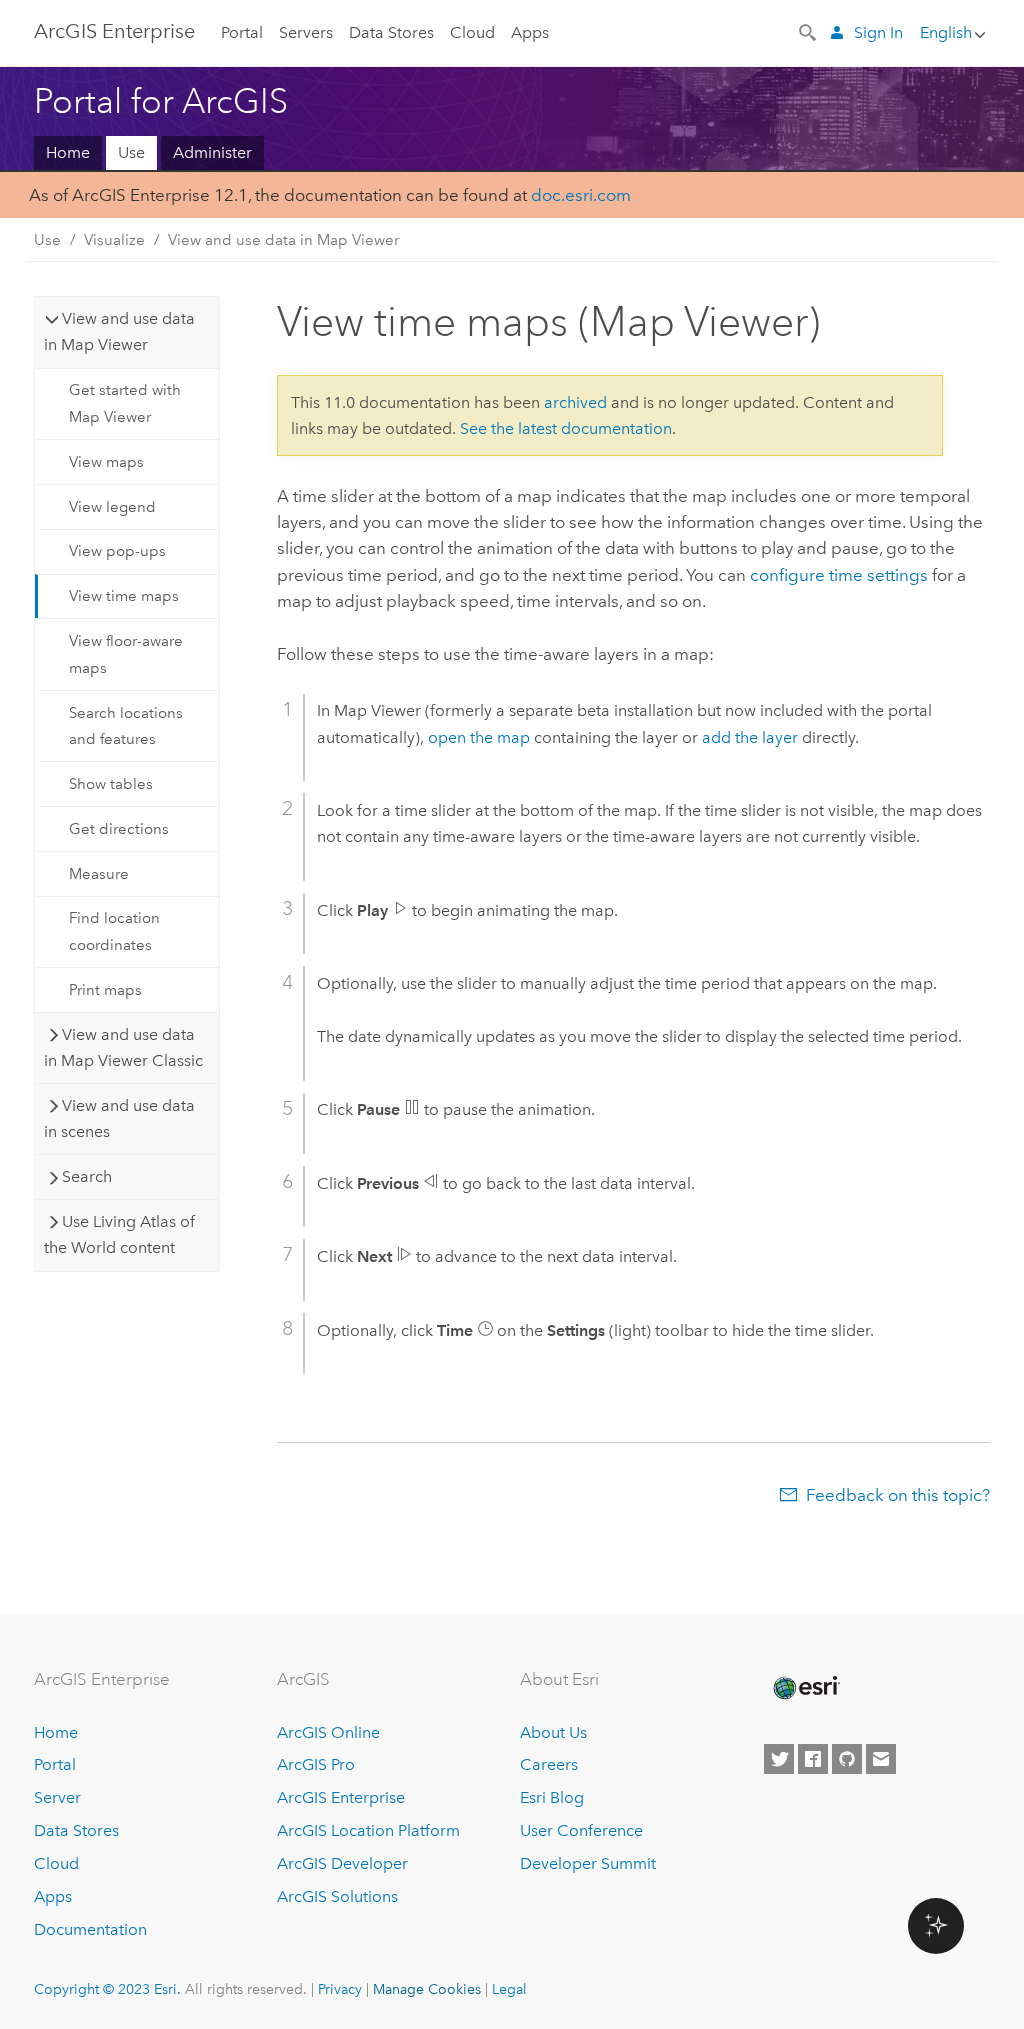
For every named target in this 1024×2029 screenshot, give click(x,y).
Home (68, 152)
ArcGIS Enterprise (114, 31)
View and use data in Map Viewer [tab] (119, 331)
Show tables (111, 784)
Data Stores (391, 32)
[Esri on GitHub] (847, 1759)
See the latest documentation (566, 428)
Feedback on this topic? (898, 1495)
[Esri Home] (805, 1688)
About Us (553, 1732)
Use (131, 152)
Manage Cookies (427, 1989)
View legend (112, 507)
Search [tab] (87, 1176)
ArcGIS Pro (316, 1764)
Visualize (114, 240)
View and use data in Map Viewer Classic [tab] (123, 1047)
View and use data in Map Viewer (283, 240)
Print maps (105, 990)
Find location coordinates (114, 931)
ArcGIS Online (328, 1732)
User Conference (581, 1830)
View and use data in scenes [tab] (119, 1118)
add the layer (750, 737)
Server (57, 1797)
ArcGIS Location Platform (368, 1830)
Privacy (340, 1989)
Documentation (90, 1929)
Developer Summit (588, 1863)
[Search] (809, 31)
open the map (479, 737)
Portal (242, 32)
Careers (549, 1764)
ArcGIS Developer (342, 1863)
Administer (212, 152)
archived (575, 402)
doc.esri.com (581, 195)
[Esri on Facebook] (813, 1759)
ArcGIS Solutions (337, 1896)
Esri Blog (552, 1797)
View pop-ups (117, 551)
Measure (99, 874)
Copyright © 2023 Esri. (107, 1989)
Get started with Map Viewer (125, 403)
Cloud (472, 32)
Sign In (878, 32)
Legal (509, 1989)
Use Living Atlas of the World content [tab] (119, 1234)
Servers (306, 32)
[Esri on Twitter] (779, 1759)
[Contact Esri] (881, 1759)
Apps (530, 32)
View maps (106, 462)
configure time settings (839, 575)
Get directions (119, 829)
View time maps (124, 596)
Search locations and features (126, 726)
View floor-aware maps (126, 654)
